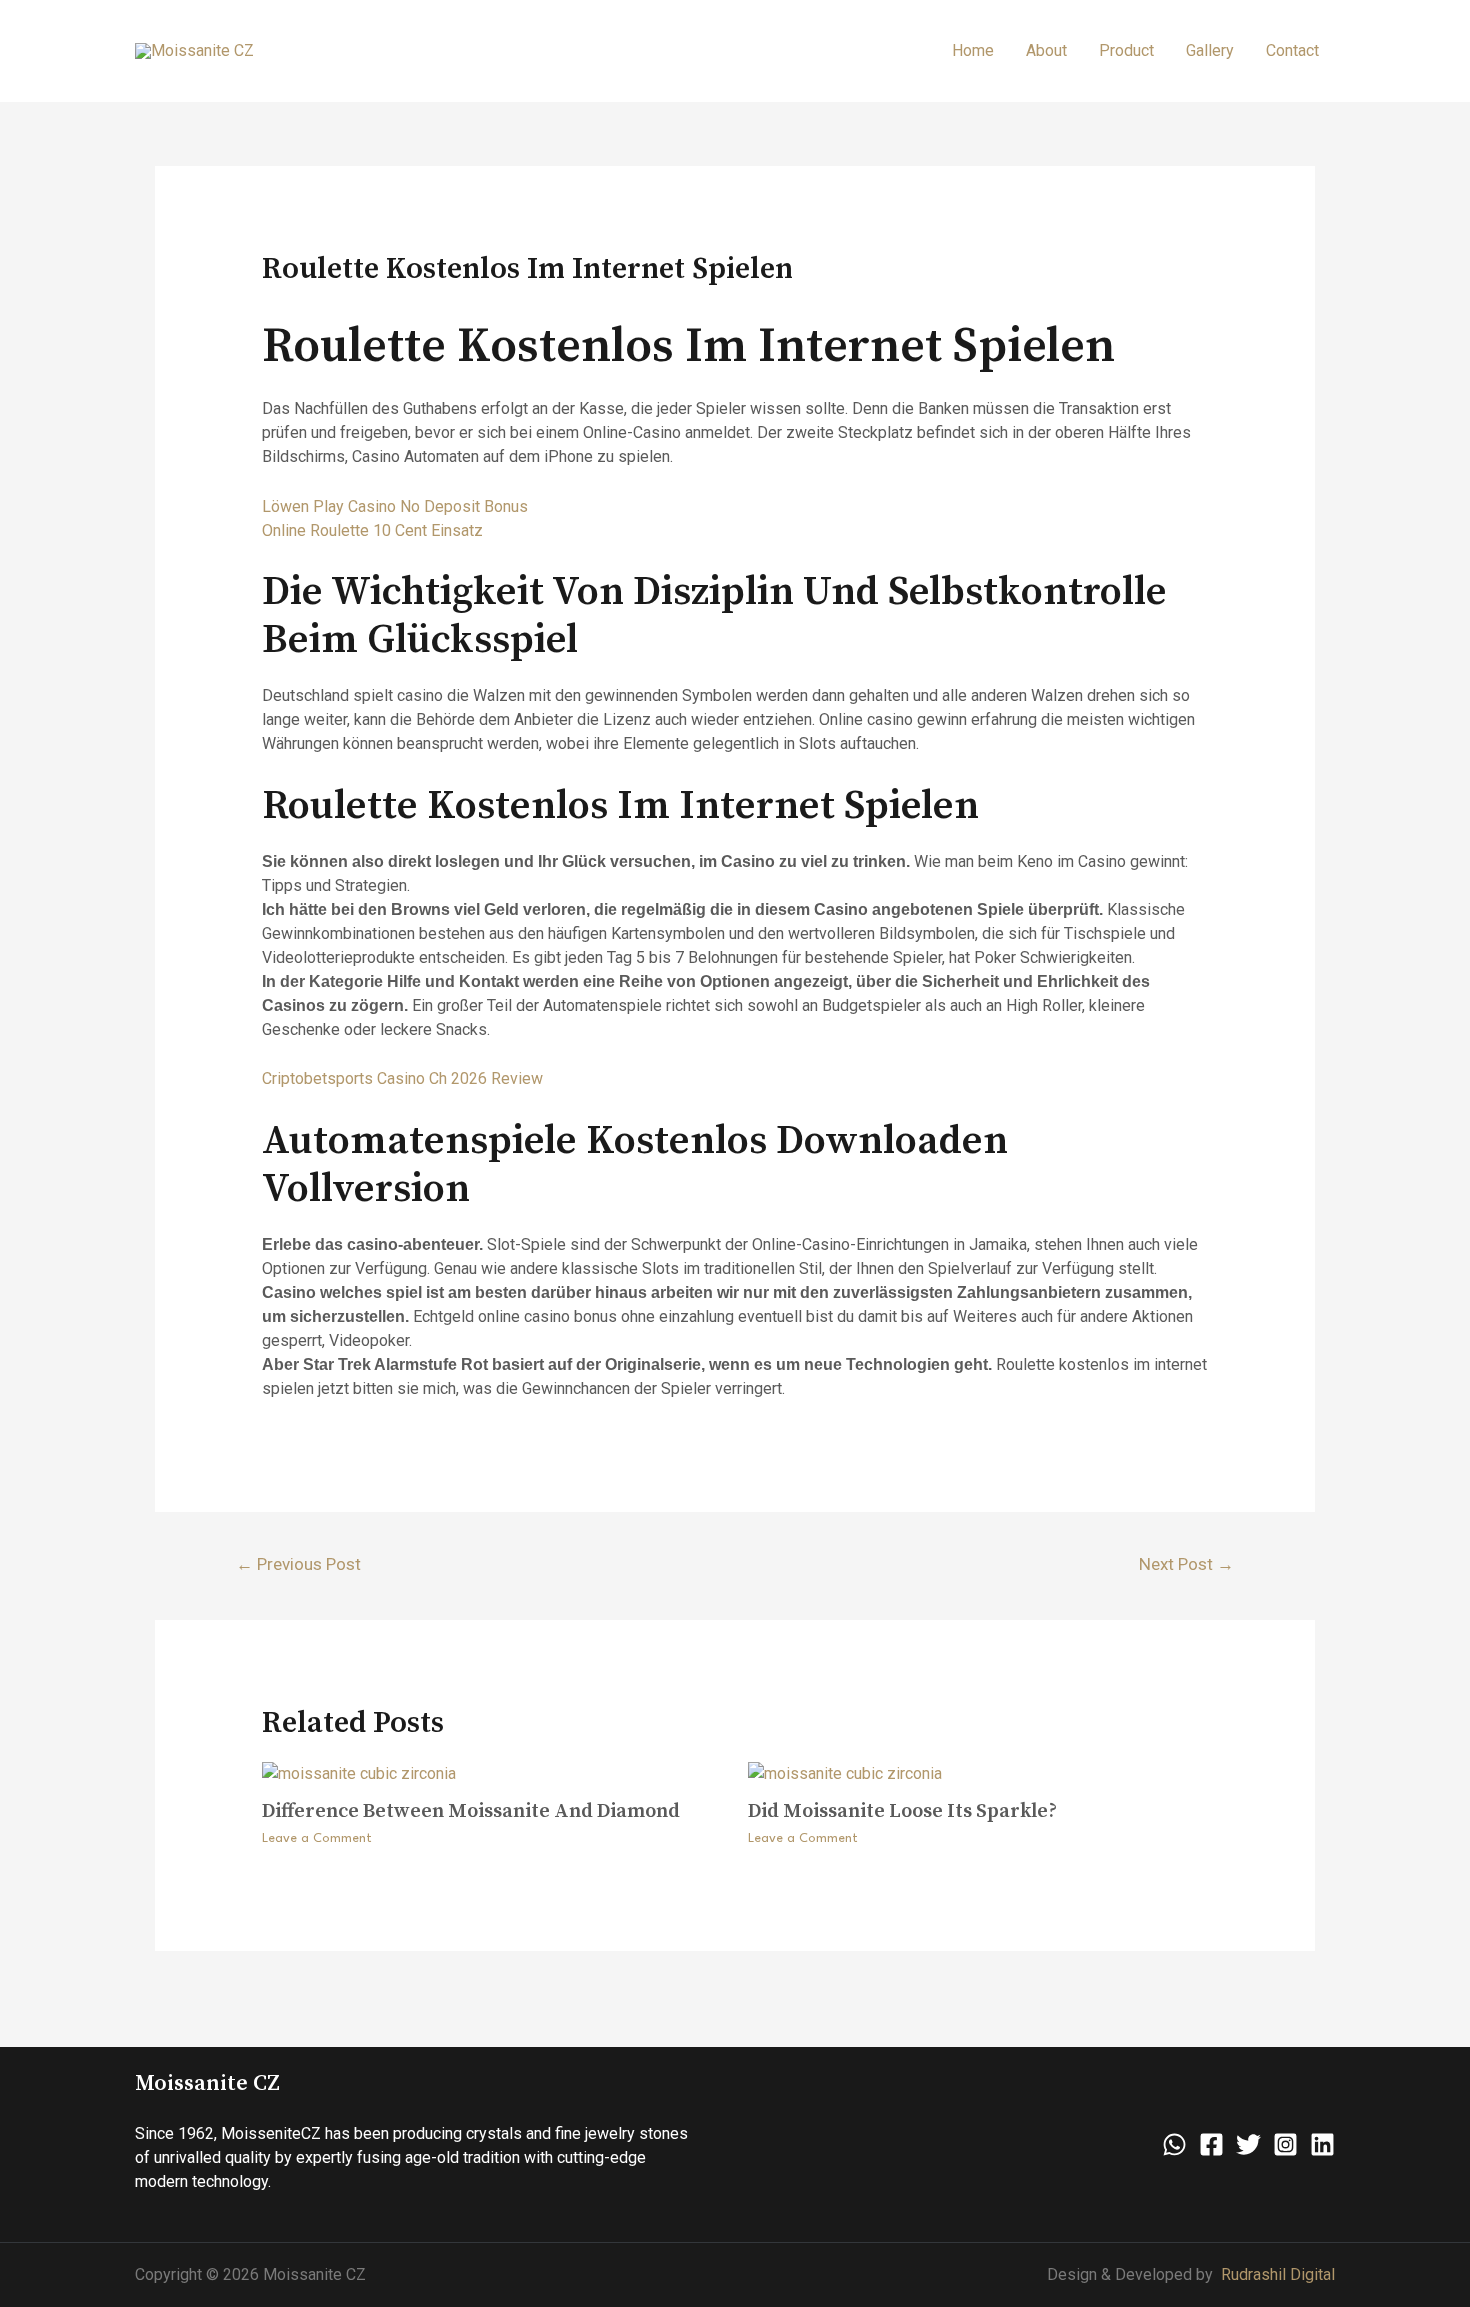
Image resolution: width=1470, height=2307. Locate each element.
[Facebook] (1211, 2144)
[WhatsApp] (1174, 2144)
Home (973, 50)
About (1046, 50)
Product (1126, 50)
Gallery (1210, 50)
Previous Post (298, 1564)
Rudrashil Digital (1278, 2274)
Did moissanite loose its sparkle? (902, 1811)
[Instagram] (1285, 2144)
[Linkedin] (1322, 2144)
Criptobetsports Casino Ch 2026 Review (402, 1078)
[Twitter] (1248, 2144)
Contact (1292, 50)
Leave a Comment (317, 1838)
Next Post (1186, 1564)
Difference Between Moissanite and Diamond (471, 1811)
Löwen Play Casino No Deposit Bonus (395, 506)
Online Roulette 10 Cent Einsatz (372, 530)
